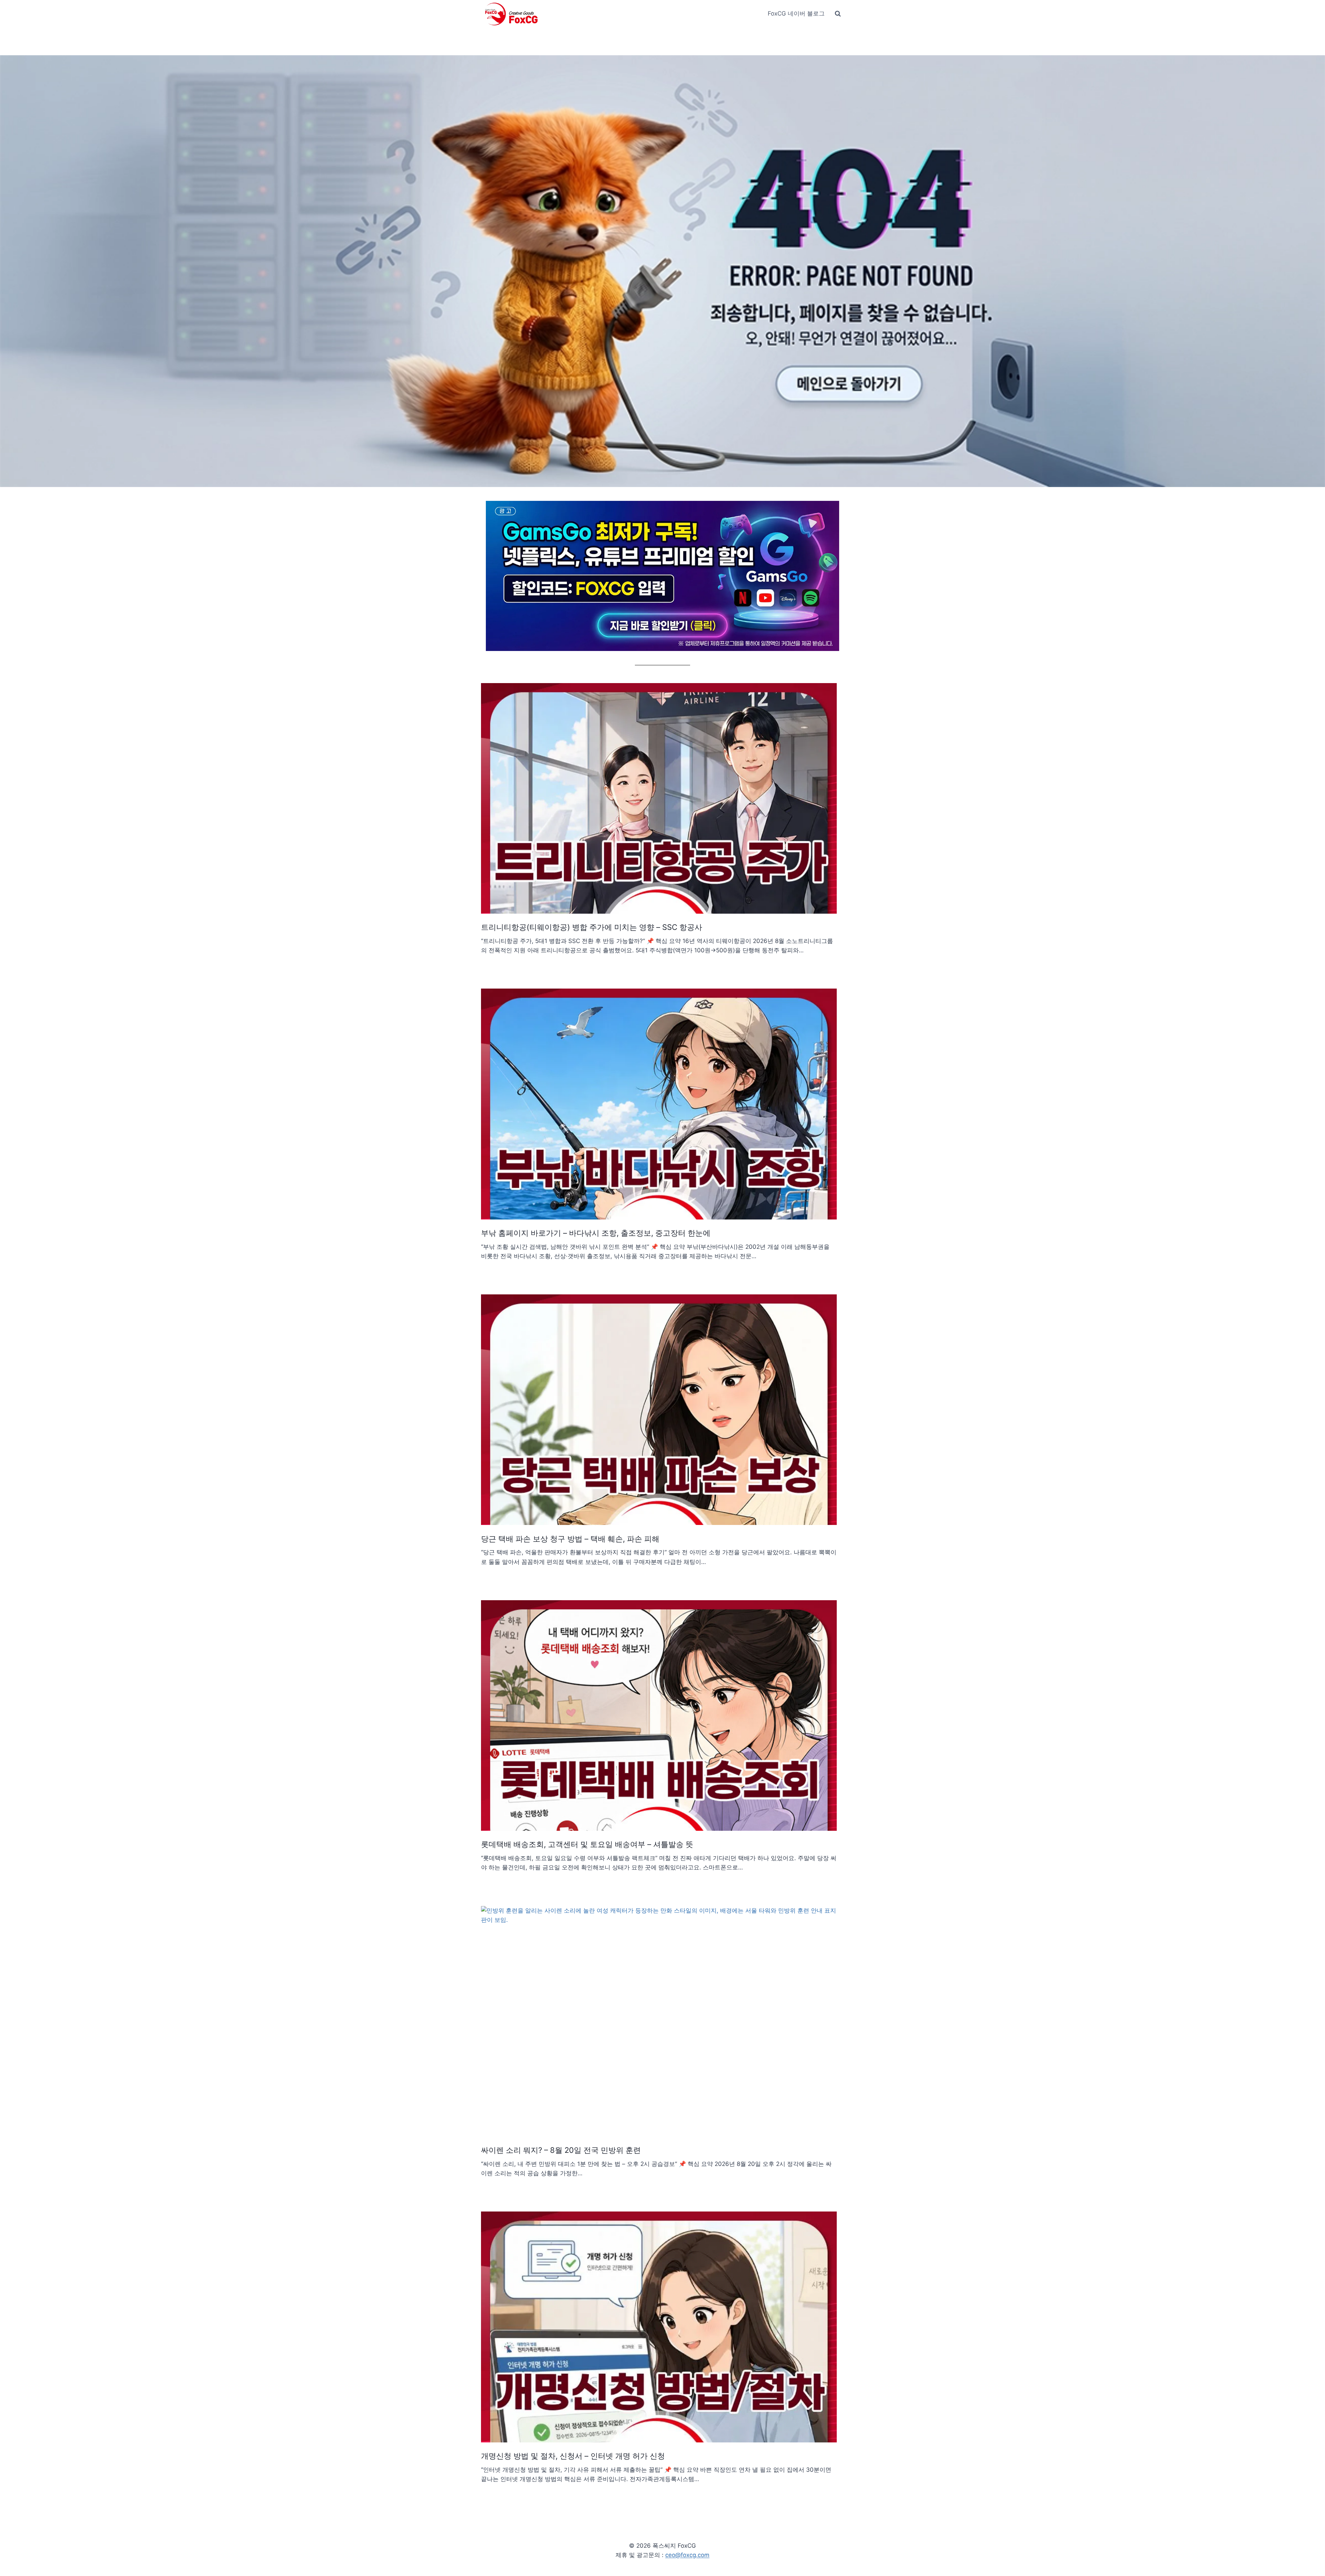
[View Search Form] (838, 14)
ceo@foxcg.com (687, 2555)
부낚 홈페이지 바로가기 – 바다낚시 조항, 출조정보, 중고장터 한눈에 (596, 1233)
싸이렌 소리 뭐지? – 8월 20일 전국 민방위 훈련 (561, 2150)
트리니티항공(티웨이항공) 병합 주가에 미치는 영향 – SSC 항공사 (592, 927)
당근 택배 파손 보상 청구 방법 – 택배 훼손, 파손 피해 (570, 1539)
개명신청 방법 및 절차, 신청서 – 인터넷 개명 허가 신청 (573, 2456)
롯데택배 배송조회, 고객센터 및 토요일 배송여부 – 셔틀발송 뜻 (587, 1844)
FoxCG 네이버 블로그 (796, 13)
